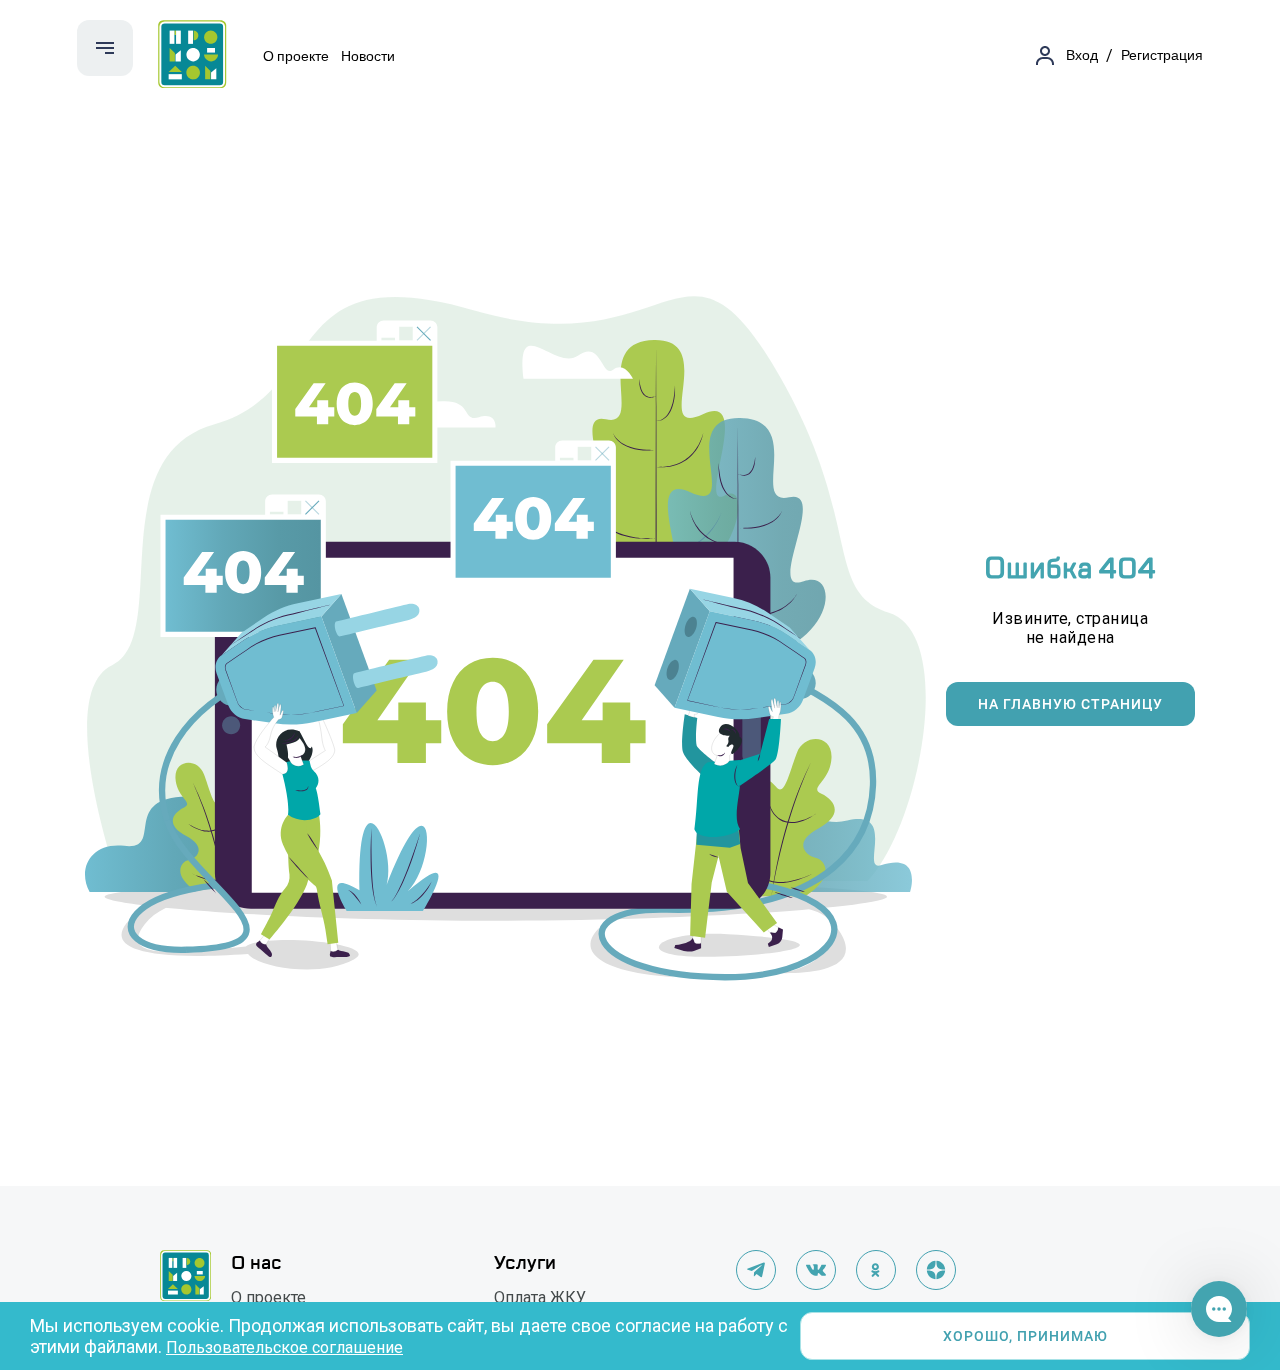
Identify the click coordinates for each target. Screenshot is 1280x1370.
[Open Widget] (1219, 1309)
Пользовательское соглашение (284, 1347)
